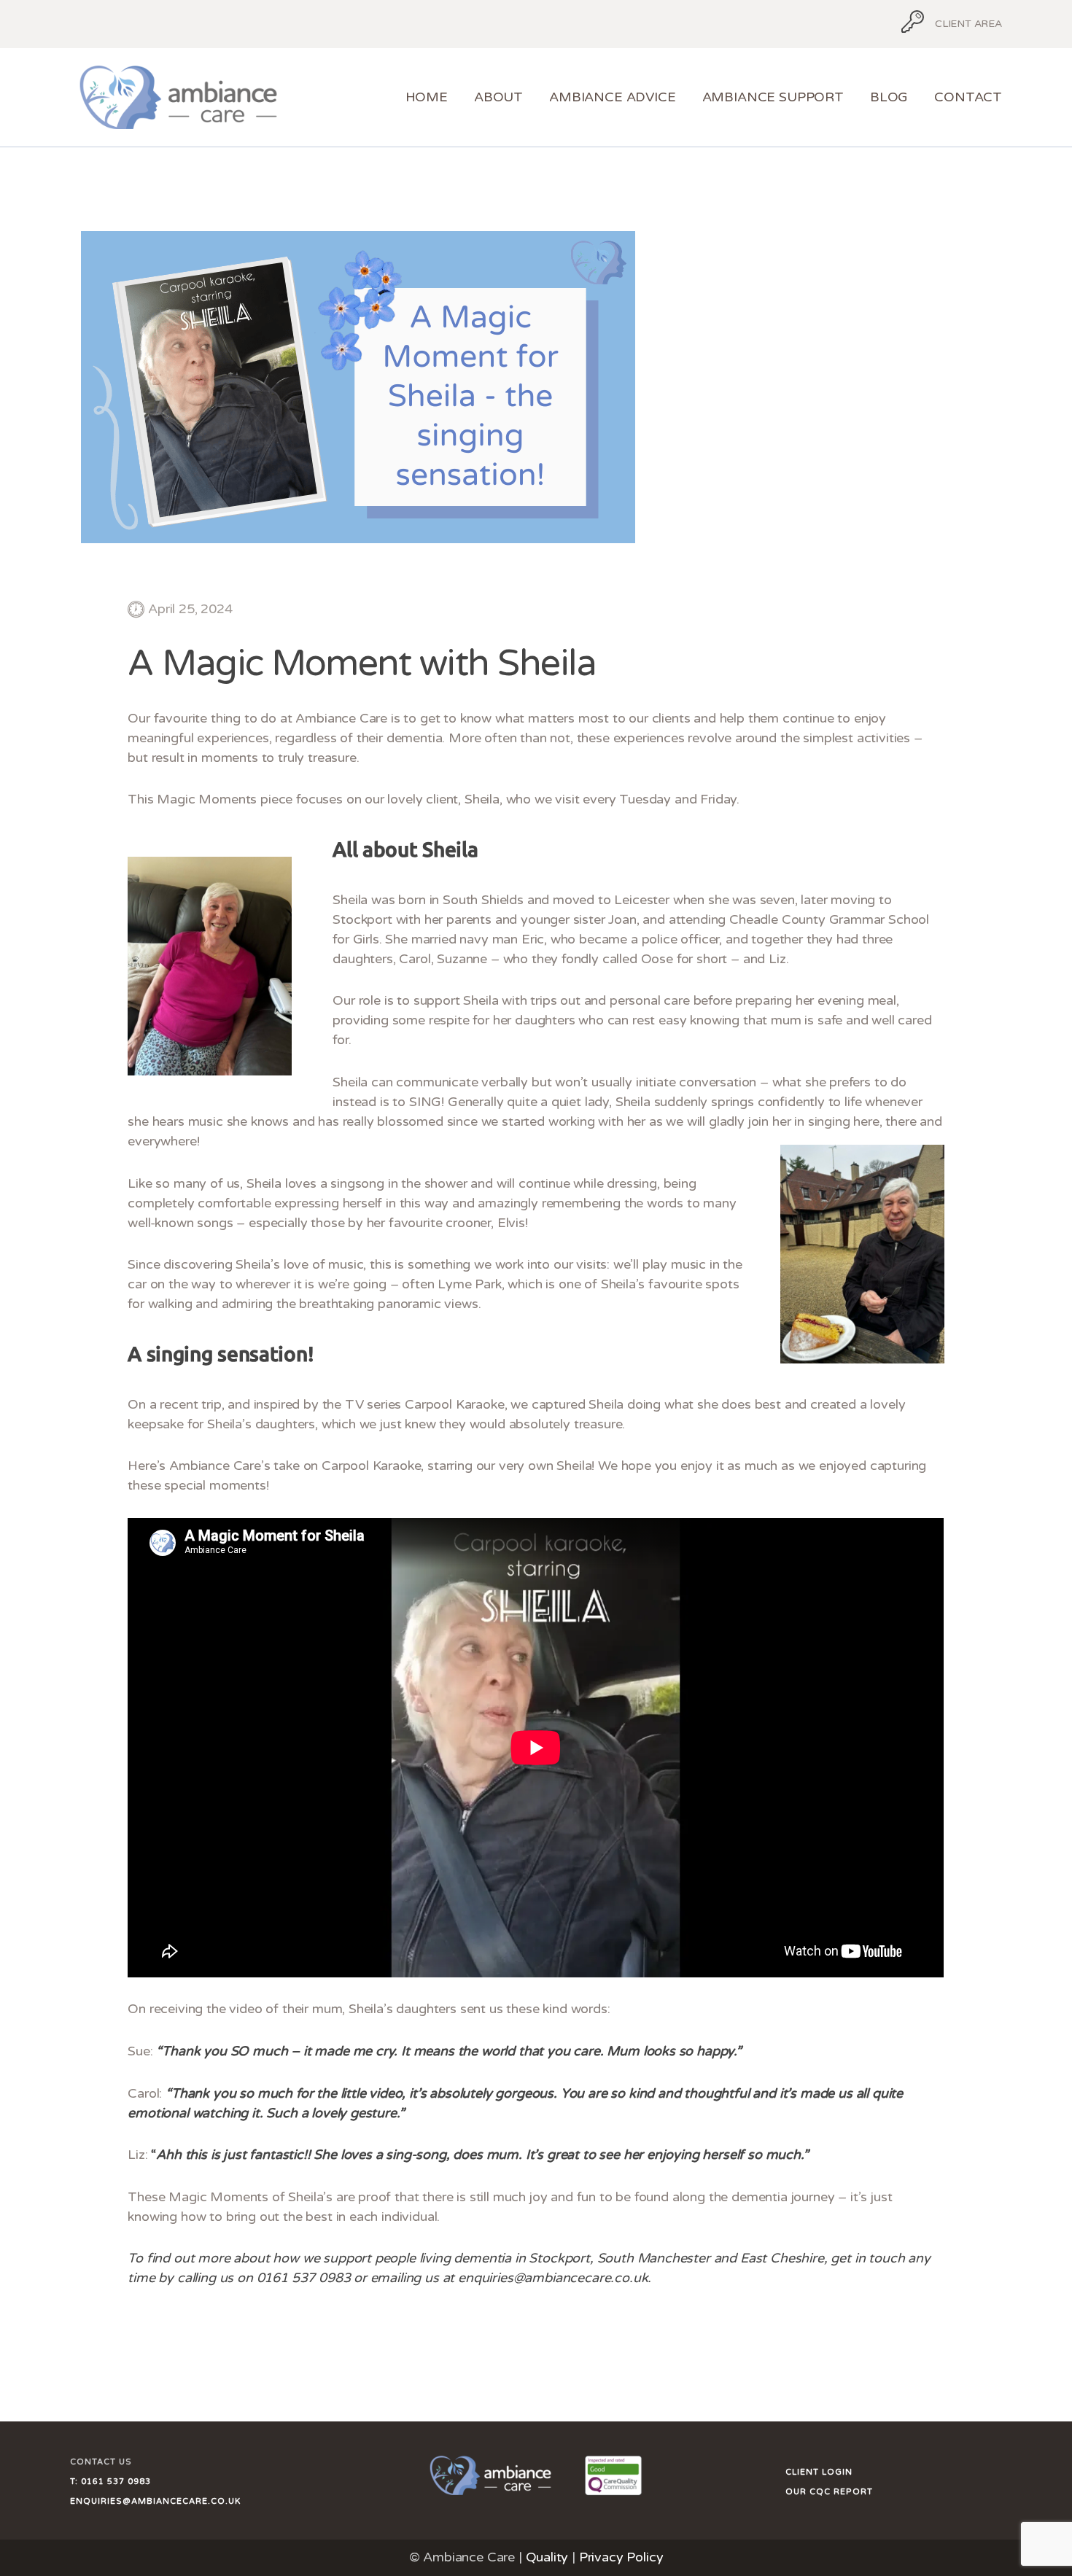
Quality (547, 2557)
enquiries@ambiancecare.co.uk (155, 2501)
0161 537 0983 (114, 2482)
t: (74, 2482)
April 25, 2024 (190, 609)
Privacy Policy (621, 2557)
